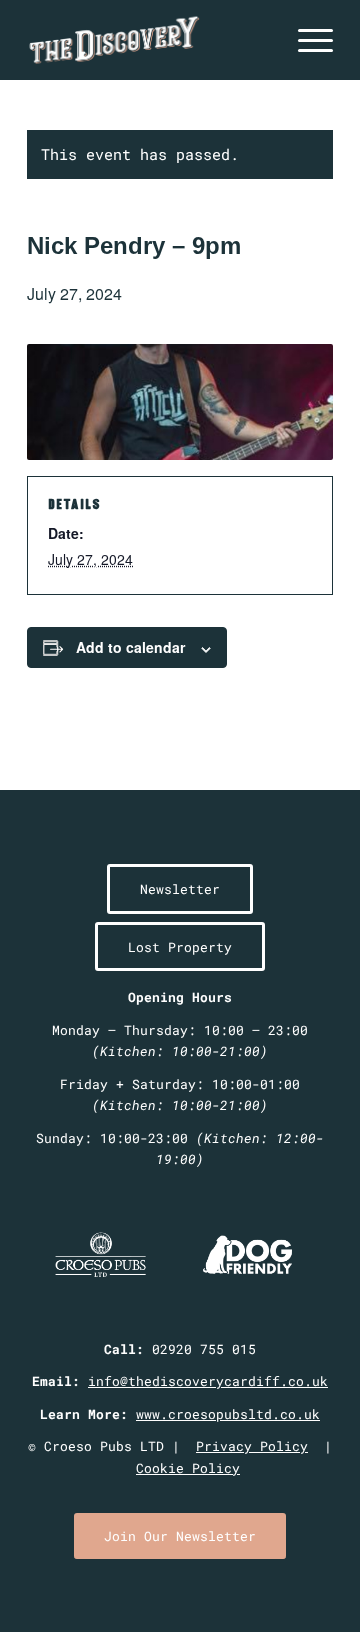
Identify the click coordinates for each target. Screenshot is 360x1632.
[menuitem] (305, 40)
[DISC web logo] (149, 40)
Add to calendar (130, 647)
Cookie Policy (188, 1468)
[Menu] (305, 40)
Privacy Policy (252, 1446)
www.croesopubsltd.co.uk (228, 1414)
